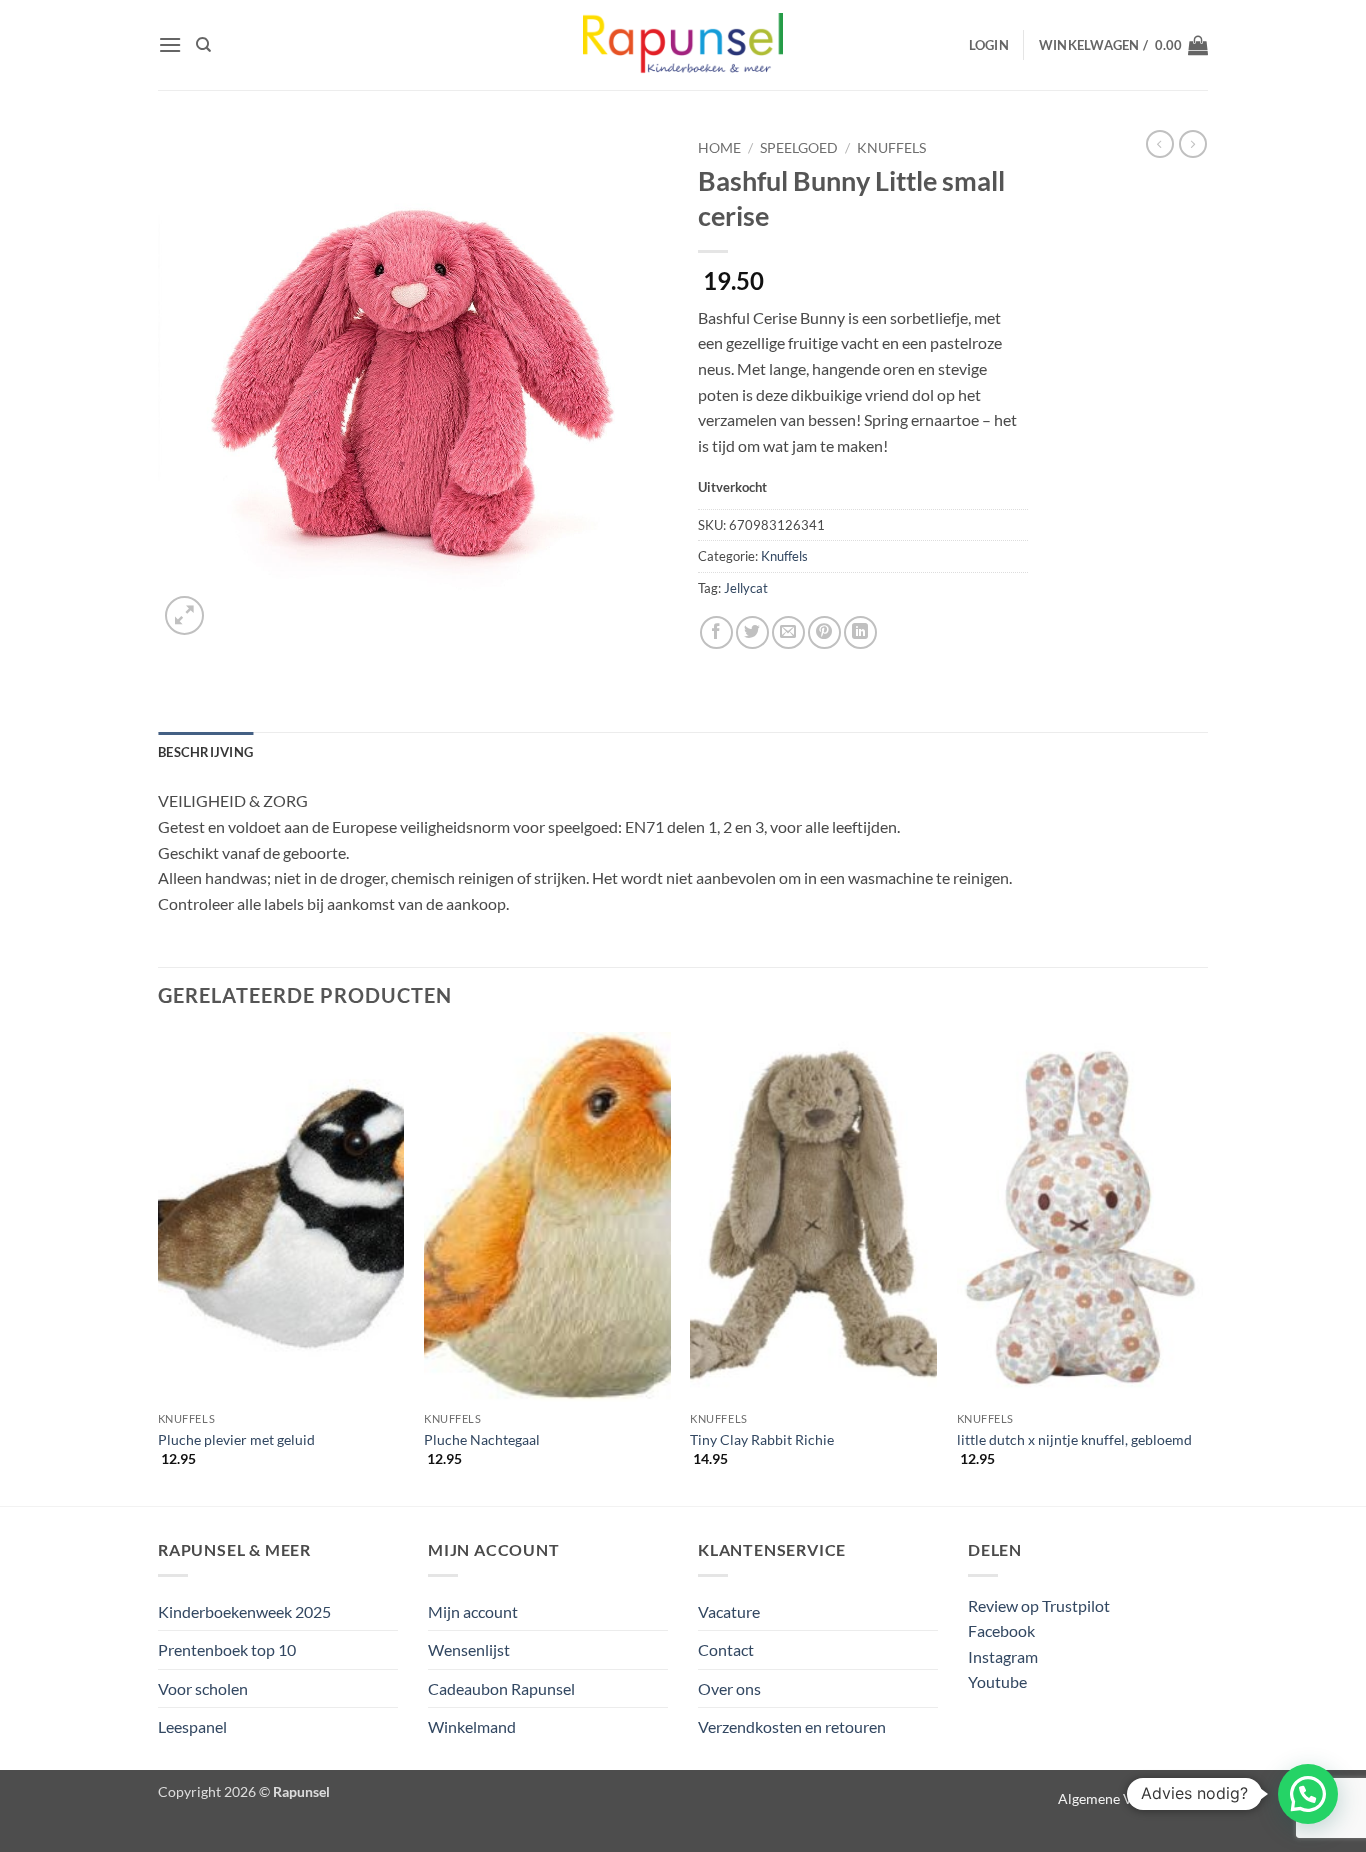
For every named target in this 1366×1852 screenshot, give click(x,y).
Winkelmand (472, 1726)
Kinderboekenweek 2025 (244, 1611)
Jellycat (746, 588)
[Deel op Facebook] (716, 632)
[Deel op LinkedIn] (860, 632)
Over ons (729, 1688)
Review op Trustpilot (1039, 1605)
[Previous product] (1193, 144)
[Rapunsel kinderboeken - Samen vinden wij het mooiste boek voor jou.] (683, 45)
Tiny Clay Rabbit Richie (762, 1439)
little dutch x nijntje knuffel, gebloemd (1074, 1439)
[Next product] (1160, 144)
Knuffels (891, 148)
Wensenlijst (469, 1649)
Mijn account (473, 1611)
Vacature (729, 1611)
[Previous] (159, 1267)
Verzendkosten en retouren (792, 1726)
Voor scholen (203, 1688)
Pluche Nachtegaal (482, 1439)
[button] (170, 44)
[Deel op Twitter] (752, 632)
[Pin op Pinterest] (824, 632)
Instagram (1003, 1656)
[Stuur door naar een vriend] (788, 632)
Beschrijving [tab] (205, 752)
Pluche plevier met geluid (236, 1439)
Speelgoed (799, 148)
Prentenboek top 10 (227, 1649)
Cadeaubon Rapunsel (501, 1688)
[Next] (1202, 1267)
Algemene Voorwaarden (1133, 1798)
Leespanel (192, 1726)
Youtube (997, 1681)
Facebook (1001, 1630)
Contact (726, 1649)
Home (719, 148)
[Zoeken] (203, 45)
